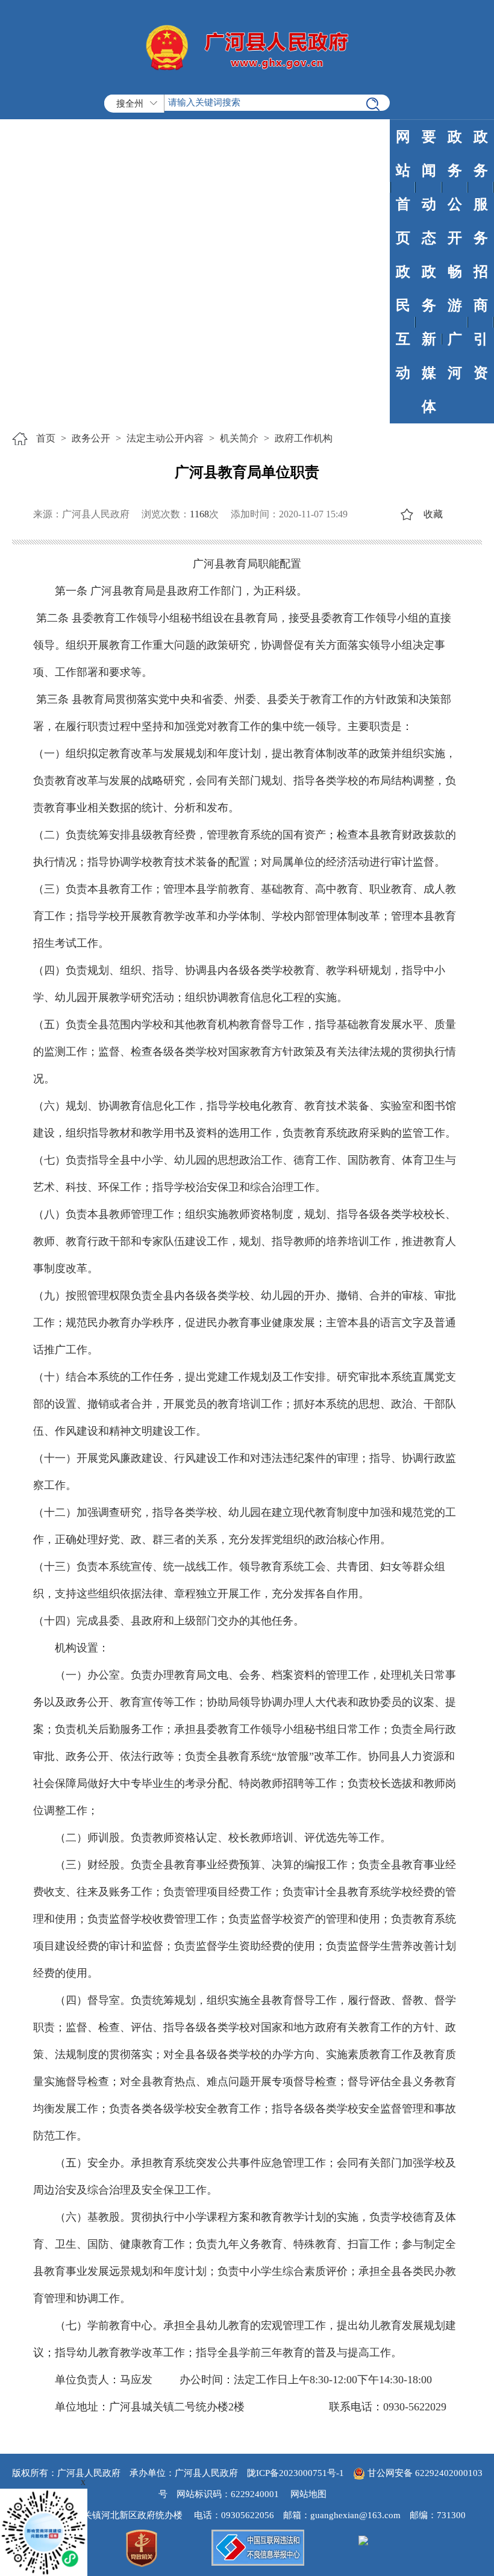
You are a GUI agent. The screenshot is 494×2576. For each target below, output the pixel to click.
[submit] (373, 104)
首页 (46, 438)
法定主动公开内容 (165, 438)
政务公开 (455, 187)
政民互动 (403, 322)
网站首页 (403, 187)
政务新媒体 (429, 339)
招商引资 (481, 322)
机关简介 (239, 438)
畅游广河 (455, 322)
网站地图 (308, 2494)
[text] (247, 103)
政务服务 (481, 187)
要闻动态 (429, 187)
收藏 (433, 514)
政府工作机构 (304, 438)
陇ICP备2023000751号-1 (295, 2473)
